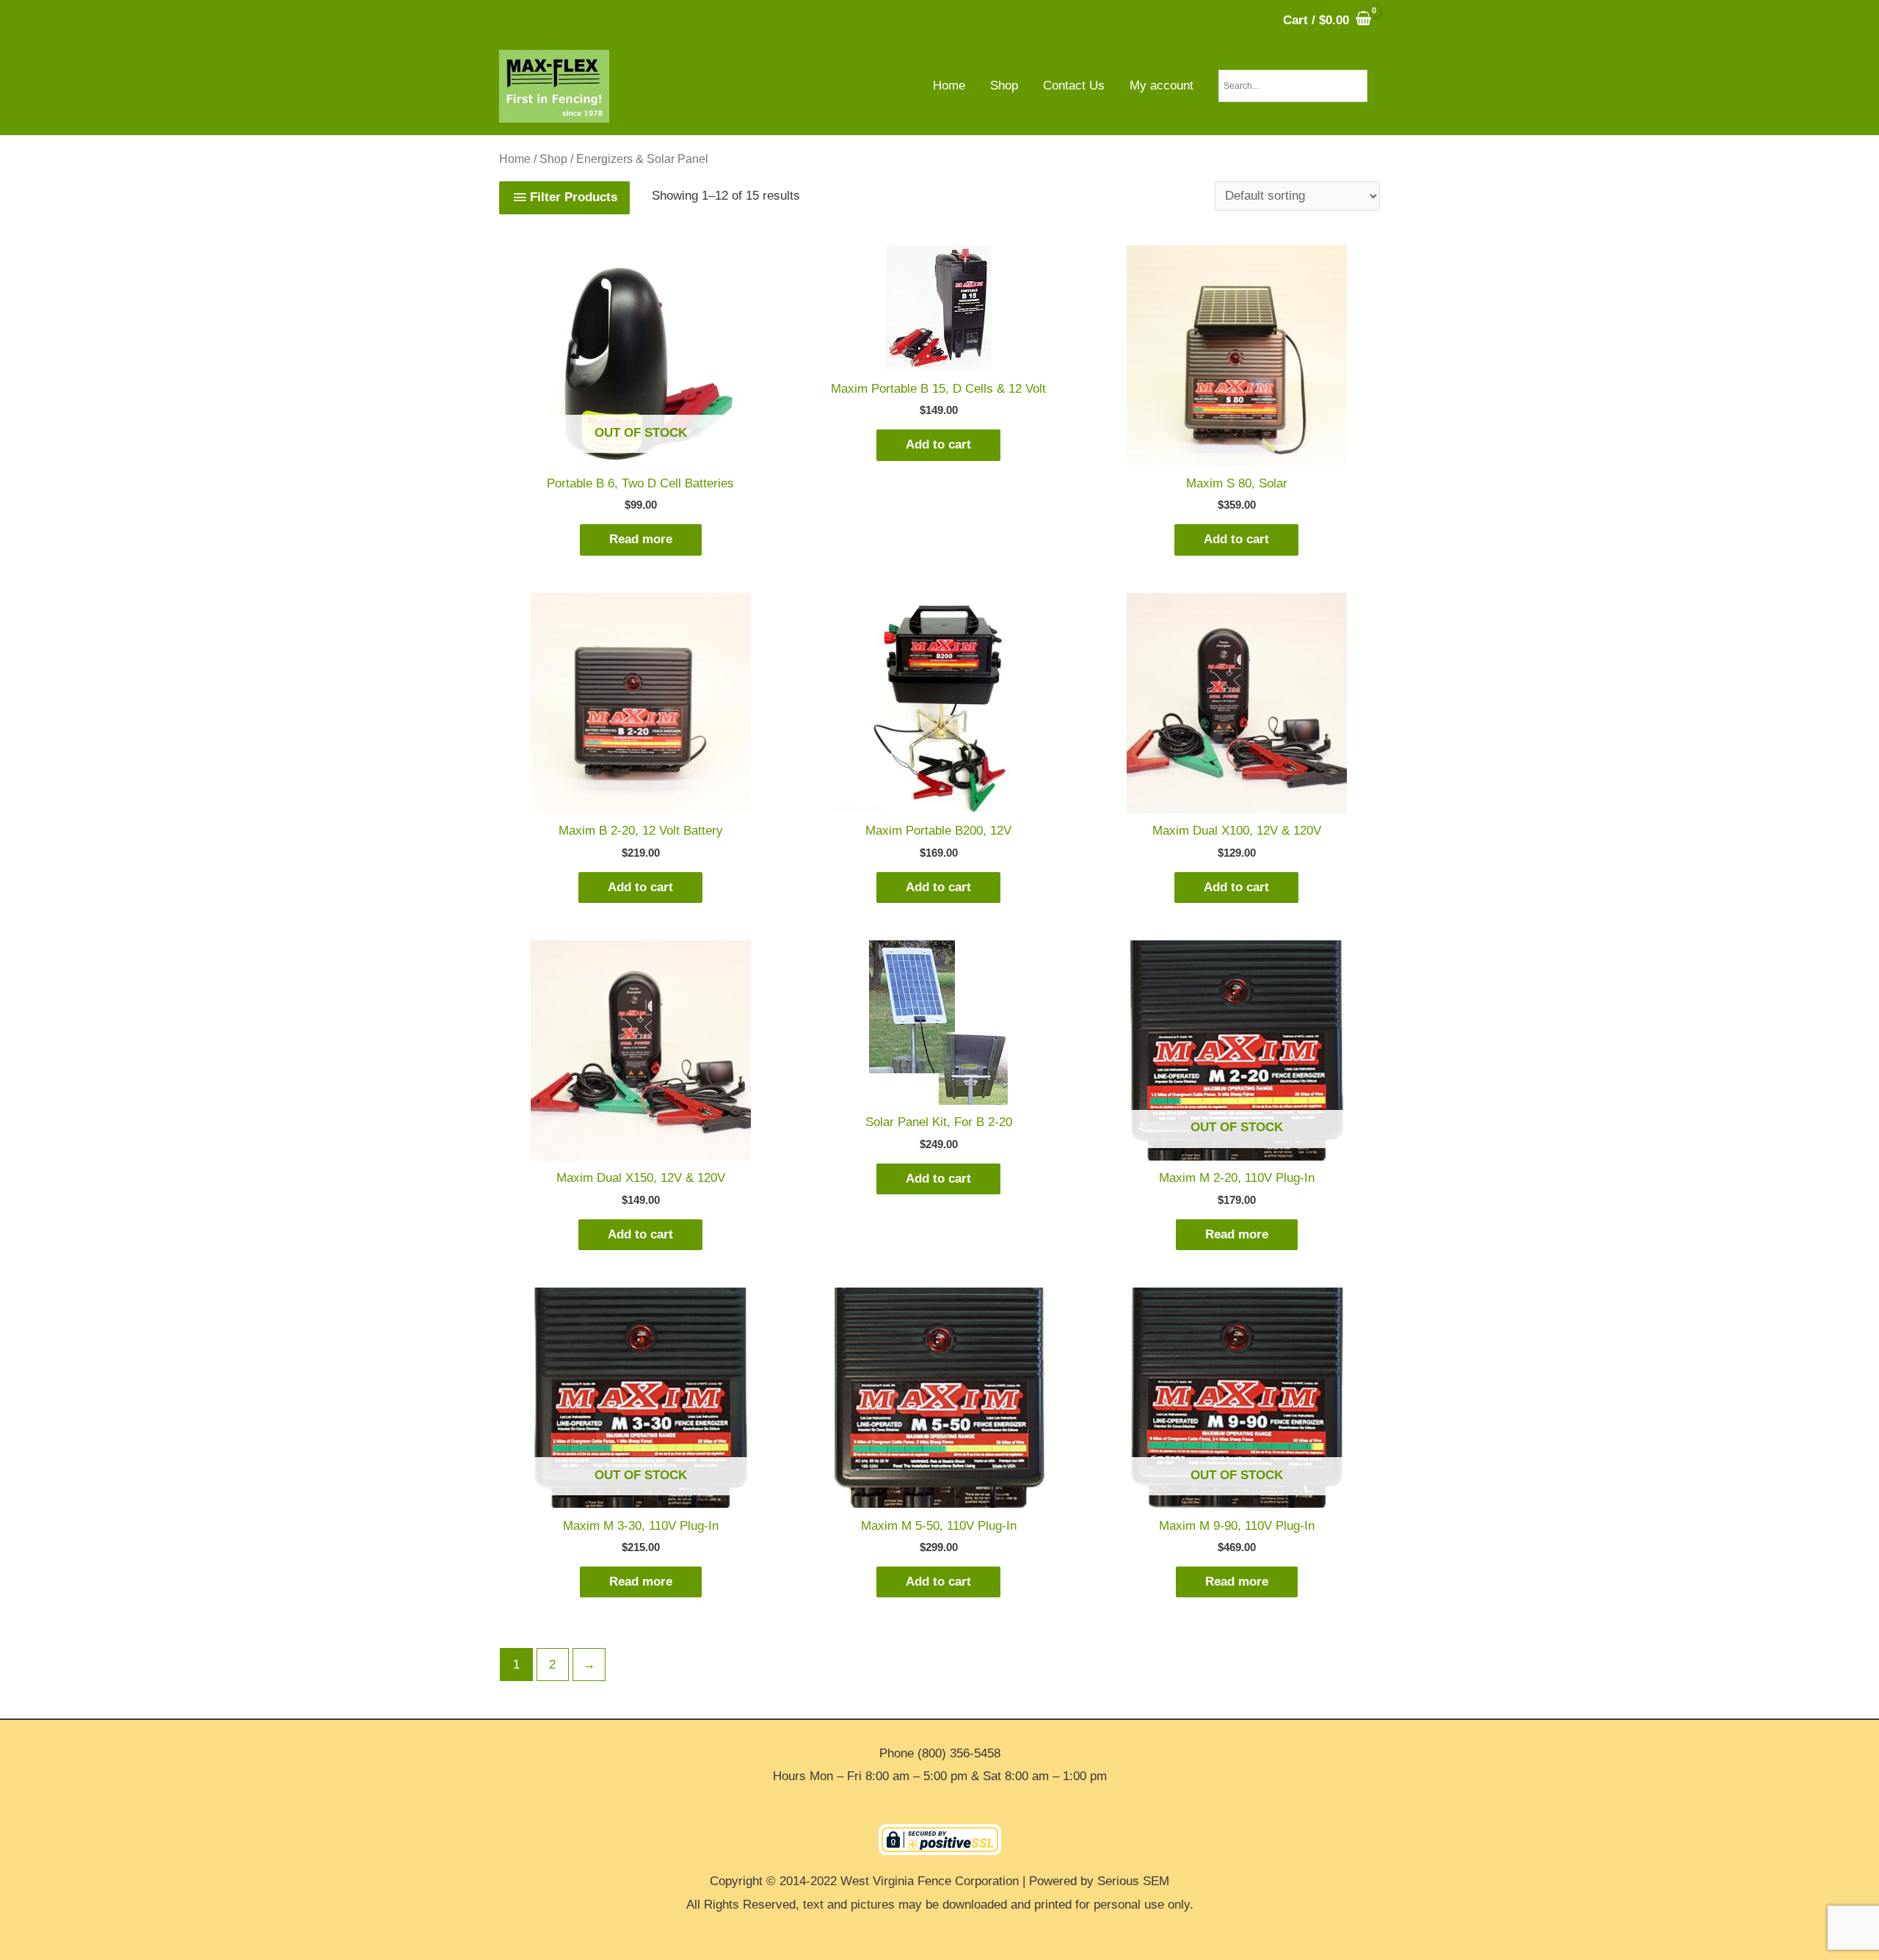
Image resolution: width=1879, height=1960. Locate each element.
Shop (553, 159)
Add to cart (938, 444)
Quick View (640, 452)
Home (515, 159)
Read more (641, 539)
